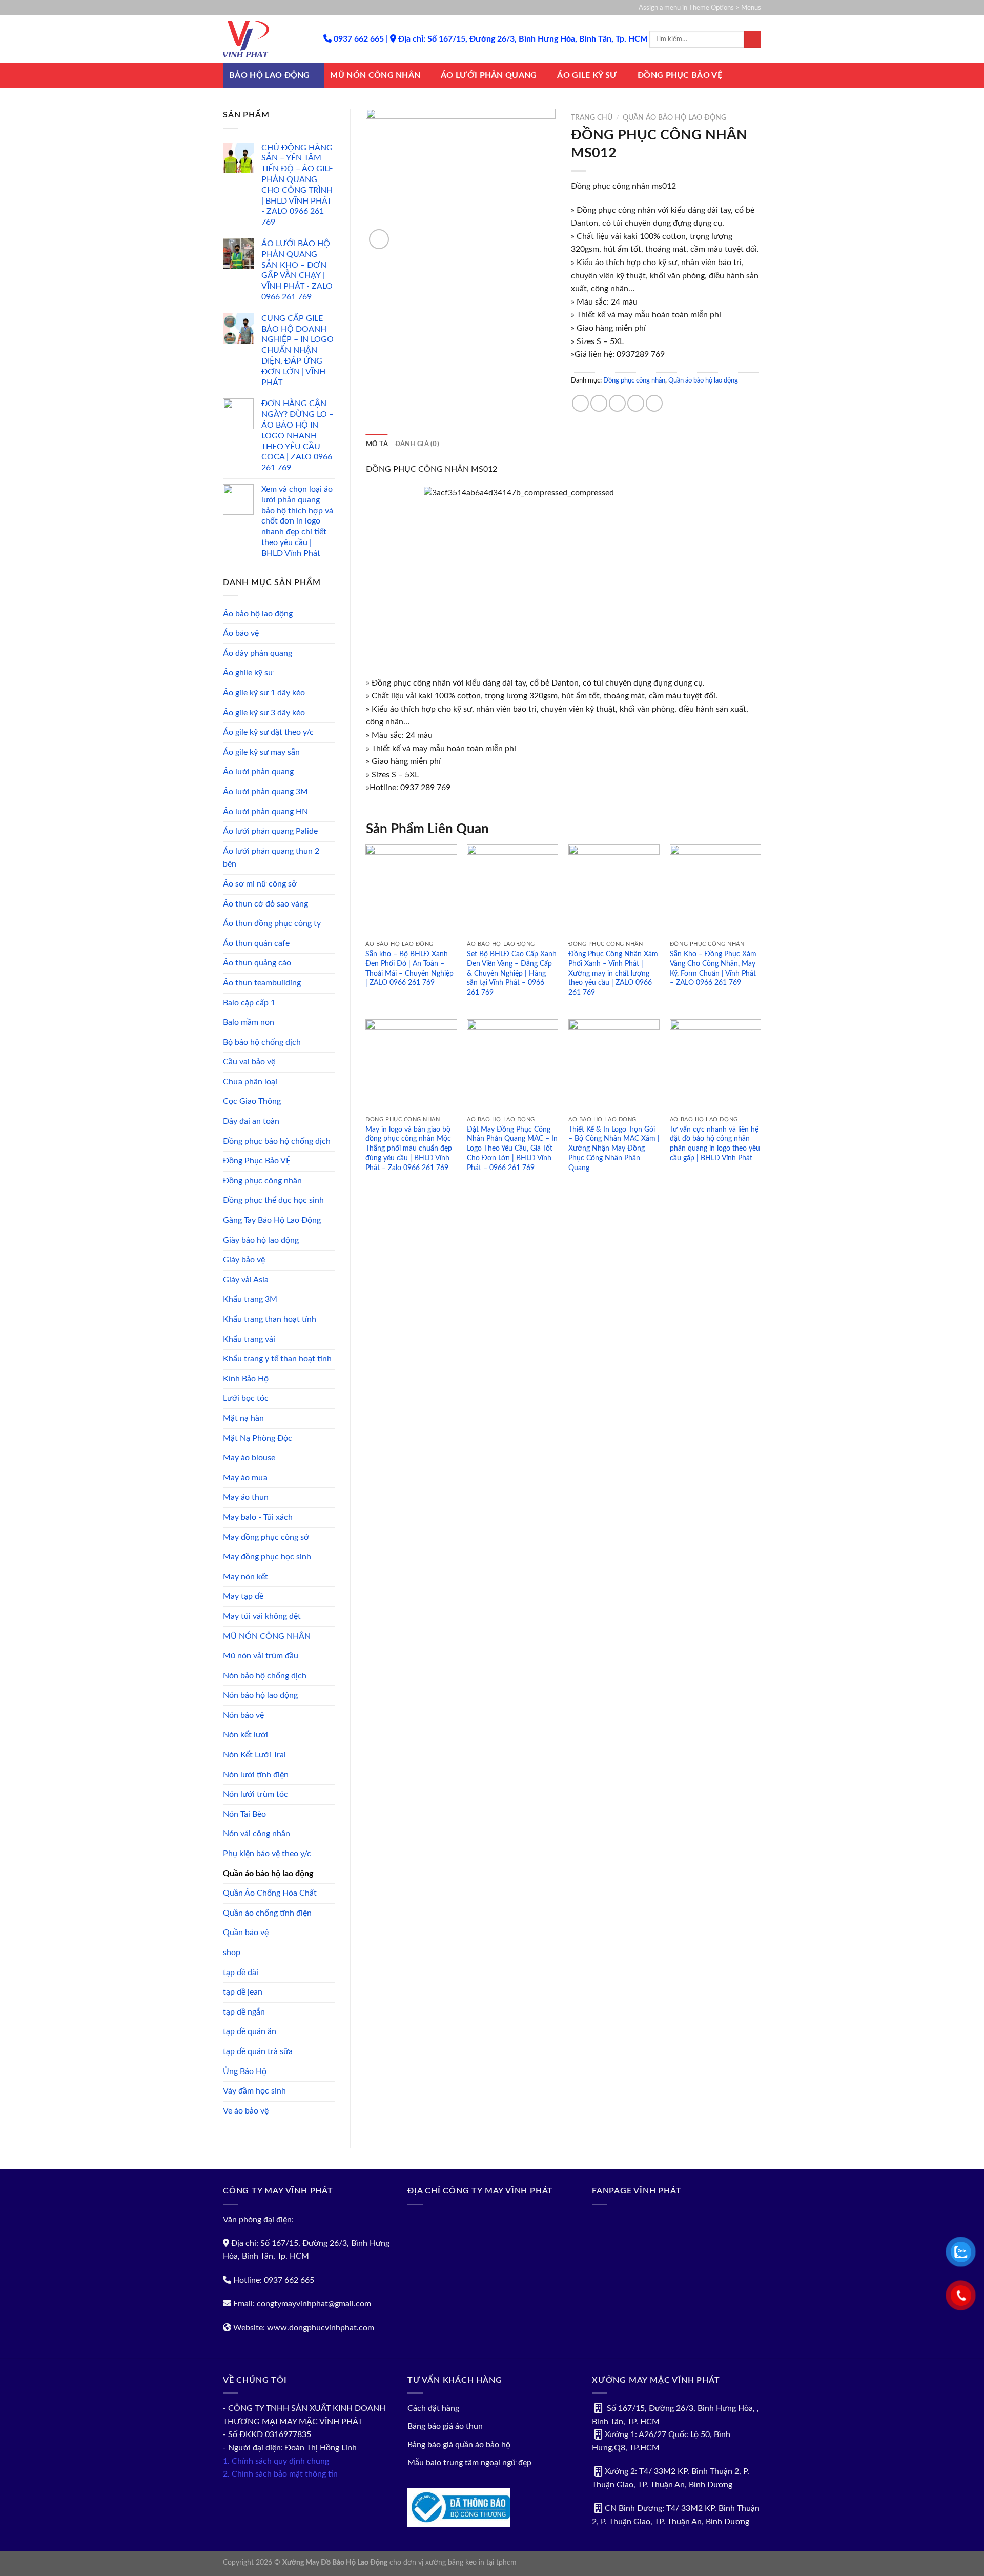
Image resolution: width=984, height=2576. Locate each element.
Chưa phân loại (250, 1082)
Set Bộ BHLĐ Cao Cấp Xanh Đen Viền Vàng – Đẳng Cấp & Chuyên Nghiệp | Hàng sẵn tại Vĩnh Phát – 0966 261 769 (512, 973)
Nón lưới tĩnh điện (256, 1775)
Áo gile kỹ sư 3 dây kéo (264, 713)
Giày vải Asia (246, 1280)
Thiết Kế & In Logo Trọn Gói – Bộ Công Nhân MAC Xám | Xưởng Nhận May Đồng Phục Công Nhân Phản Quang (614, 1149)
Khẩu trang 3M (250, 1299)
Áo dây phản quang (258, 653)
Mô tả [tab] (377, 444)
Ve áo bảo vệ (246, 2111)
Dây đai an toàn (251, 1121)
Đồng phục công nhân (262, 1181)
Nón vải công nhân (257, 1834)
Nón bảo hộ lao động (260, 1695)
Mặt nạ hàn (243, 1418)
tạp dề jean (243, 1992)
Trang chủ (592, 118)
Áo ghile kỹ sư (248, 673)
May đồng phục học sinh (267, 1557)
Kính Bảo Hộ (246, 1379)
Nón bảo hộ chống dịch (265, 1676)
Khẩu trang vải (249, 1339)
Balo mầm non (249, 1022)
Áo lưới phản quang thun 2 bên (271, 858)
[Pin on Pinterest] (636, 403)
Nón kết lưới (245, 1735)
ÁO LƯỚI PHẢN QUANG (489, 75)
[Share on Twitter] (599, 403)
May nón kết (245, 1577)
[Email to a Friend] (617, 403)
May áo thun (246, 1497)
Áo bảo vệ (241, 633)
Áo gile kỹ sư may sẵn (261, 752)
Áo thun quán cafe (256, 943)
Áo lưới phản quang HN (265, 812)
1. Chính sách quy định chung (276, 2461)
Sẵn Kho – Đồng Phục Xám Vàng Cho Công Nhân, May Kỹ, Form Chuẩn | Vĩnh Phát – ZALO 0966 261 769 (713, 968)
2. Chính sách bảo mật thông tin (280, 2474)
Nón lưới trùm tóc (255, 1794)
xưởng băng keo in (455, 2562)
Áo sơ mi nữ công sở (260, 884)
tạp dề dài (241, 1973)
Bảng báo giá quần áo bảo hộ (459, 2445)
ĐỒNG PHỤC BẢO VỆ (680, 75)
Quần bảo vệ (246, 1933)
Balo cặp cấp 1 (249, 1003)
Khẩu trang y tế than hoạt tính (277, 1359)
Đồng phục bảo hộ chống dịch (277, 1141)
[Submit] (753, 39)
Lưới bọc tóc (246, 1398)
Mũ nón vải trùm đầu (261, 1656)
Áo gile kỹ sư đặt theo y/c (268, 732)
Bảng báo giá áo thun (445, 2426)
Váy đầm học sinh (254, 2091)
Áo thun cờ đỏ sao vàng (265, 904)
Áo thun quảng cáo (257, 963)
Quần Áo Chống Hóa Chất (270, 1893)
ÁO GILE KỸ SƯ (587, 75)
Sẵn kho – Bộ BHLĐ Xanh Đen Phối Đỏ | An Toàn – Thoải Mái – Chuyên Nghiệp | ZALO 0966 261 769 (409, 968)
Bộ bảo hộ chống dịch (262, 1042)
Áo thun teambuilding (262, 983)
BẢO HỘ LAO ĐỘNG (270, 75)
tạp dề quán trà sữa (258, 2051)
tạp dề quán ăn (250, 2031)
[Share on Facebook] (580, 403)
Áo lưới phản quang (258, 772)
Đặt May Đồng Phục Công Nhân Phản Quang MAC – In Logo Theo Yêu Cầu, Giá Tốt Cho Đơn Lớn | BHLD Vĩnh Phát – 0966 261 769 (512, 1149)
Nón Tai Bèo (244, 1814)
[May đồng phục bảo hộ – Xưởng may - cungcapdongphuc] (265, 39)
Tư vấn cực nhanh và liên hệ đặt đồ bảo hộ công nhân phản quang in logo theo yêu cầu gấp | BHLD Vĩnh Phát (715, 1144)
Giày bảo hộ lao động (261, 1240)
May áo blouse (249, 1458)
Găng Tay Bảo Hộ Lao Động (272, 1220)
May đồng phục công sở (266, 1537)
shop (232, 1953)
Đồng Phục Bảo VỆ (257, 1161)
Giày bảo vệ (244, 1260)
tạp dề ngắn (244, 2012)
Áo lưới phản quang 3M (265, 792)
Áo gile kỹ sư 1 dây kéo (264, 693)
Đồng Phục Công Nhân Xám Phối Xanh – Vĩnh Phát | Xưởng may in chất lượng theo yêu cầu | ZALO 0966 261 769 (613, 973)
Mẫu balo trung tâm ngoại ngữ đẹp (469, 2463)
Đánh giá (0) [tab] (417, 444)
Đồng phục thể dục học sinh (273, 1200)
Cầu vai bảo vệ (249, 1062)
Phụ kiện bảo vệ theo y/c (267, 1854)
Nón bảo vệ (243, 1715)
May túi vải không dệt (262, 1616)
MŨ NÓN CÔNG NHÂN (375, 75)
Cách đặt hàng (433, 2408)
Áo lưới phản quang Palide (270, 831)
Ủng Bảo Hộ (245, 2071)
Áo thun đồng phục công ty (272, 923)
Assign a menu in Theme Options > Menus (700, 8)
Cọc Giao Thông (252, 1101)
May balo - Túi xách (258, 1517)
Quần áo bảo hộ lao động (268, 1874)
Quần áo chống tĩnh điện (267, 1913)
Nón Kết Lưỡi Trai (254, 1755)
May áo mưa (245, 1478)
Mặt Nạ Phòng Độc (258, 1438)
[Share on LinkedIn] (654, 403)
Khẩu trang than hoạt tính (270, 1319)
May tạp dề (243, 1596)
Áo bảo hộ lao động (258, 614)
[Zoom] (379, 239)
